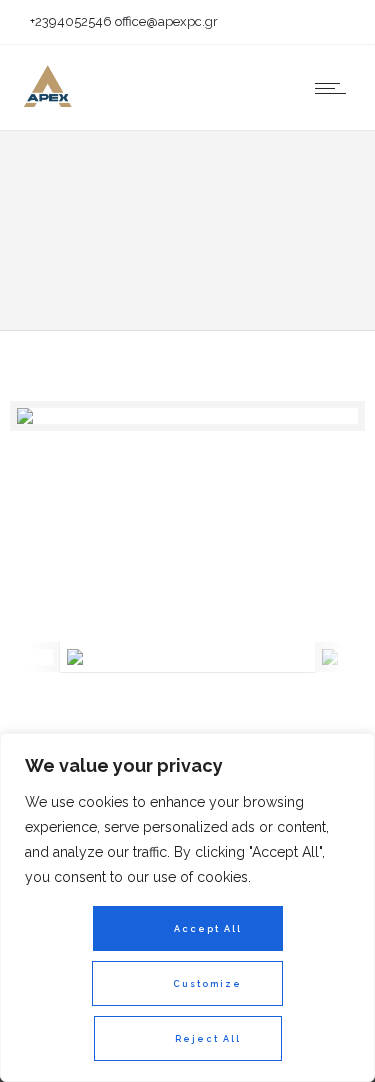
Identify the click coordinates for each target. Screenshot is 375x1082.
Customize (207, 984)
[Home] (47, 105)
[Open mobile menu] (335, 88)
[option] (187, 416)
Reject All (208, 1039)
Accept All (208, 929)
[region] (187, 907)
